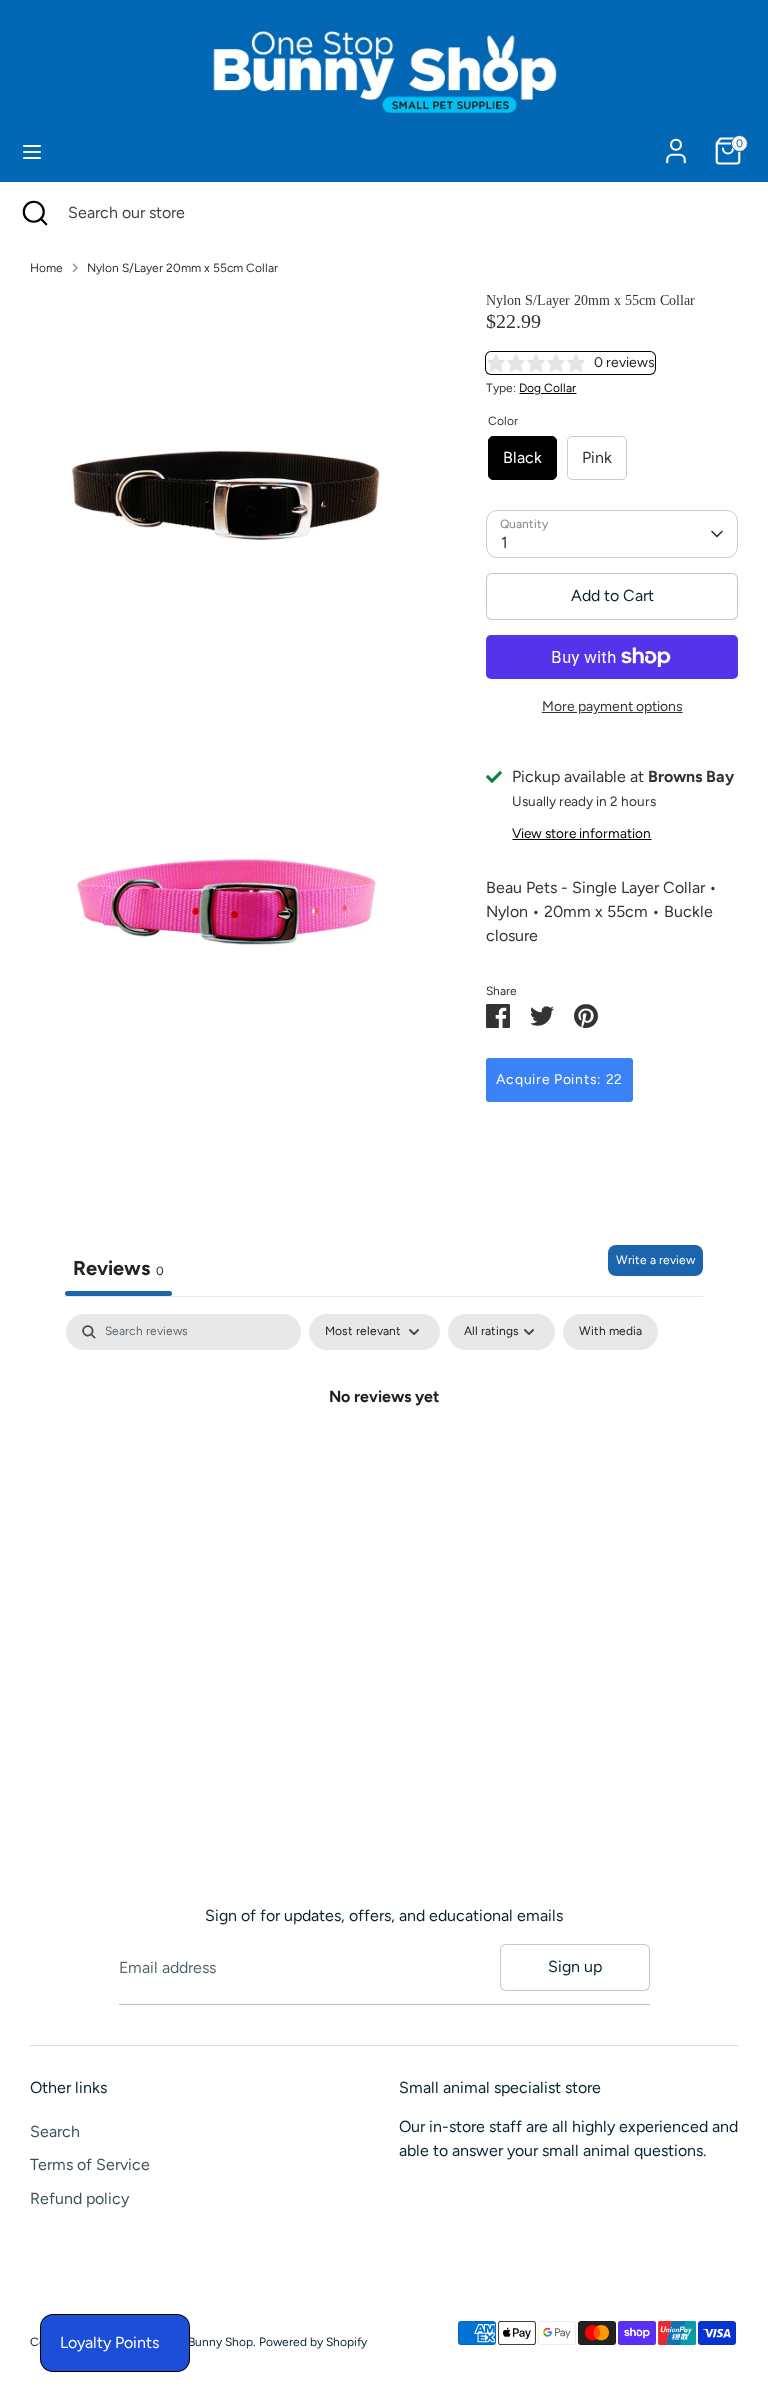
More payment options (612, 706)
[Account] (676, 142)
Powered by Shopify (313, 2342)
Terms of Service (90, 2164)
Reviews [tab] (118, 1268)
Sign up (575, 1966)
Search (55, 2131)
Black (522, 457)
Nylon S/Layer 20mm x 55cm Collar (182, 268)
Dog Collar (547, 388)
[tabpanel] (384, 1463)
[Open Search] (34, 213)
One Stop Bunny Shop (193, 2342)
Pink (597, 457)
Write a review (655, 1260)
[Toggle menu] (32, 151)
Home (46, 268)
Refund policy (79, 2198)
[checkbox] (610, 1332)
